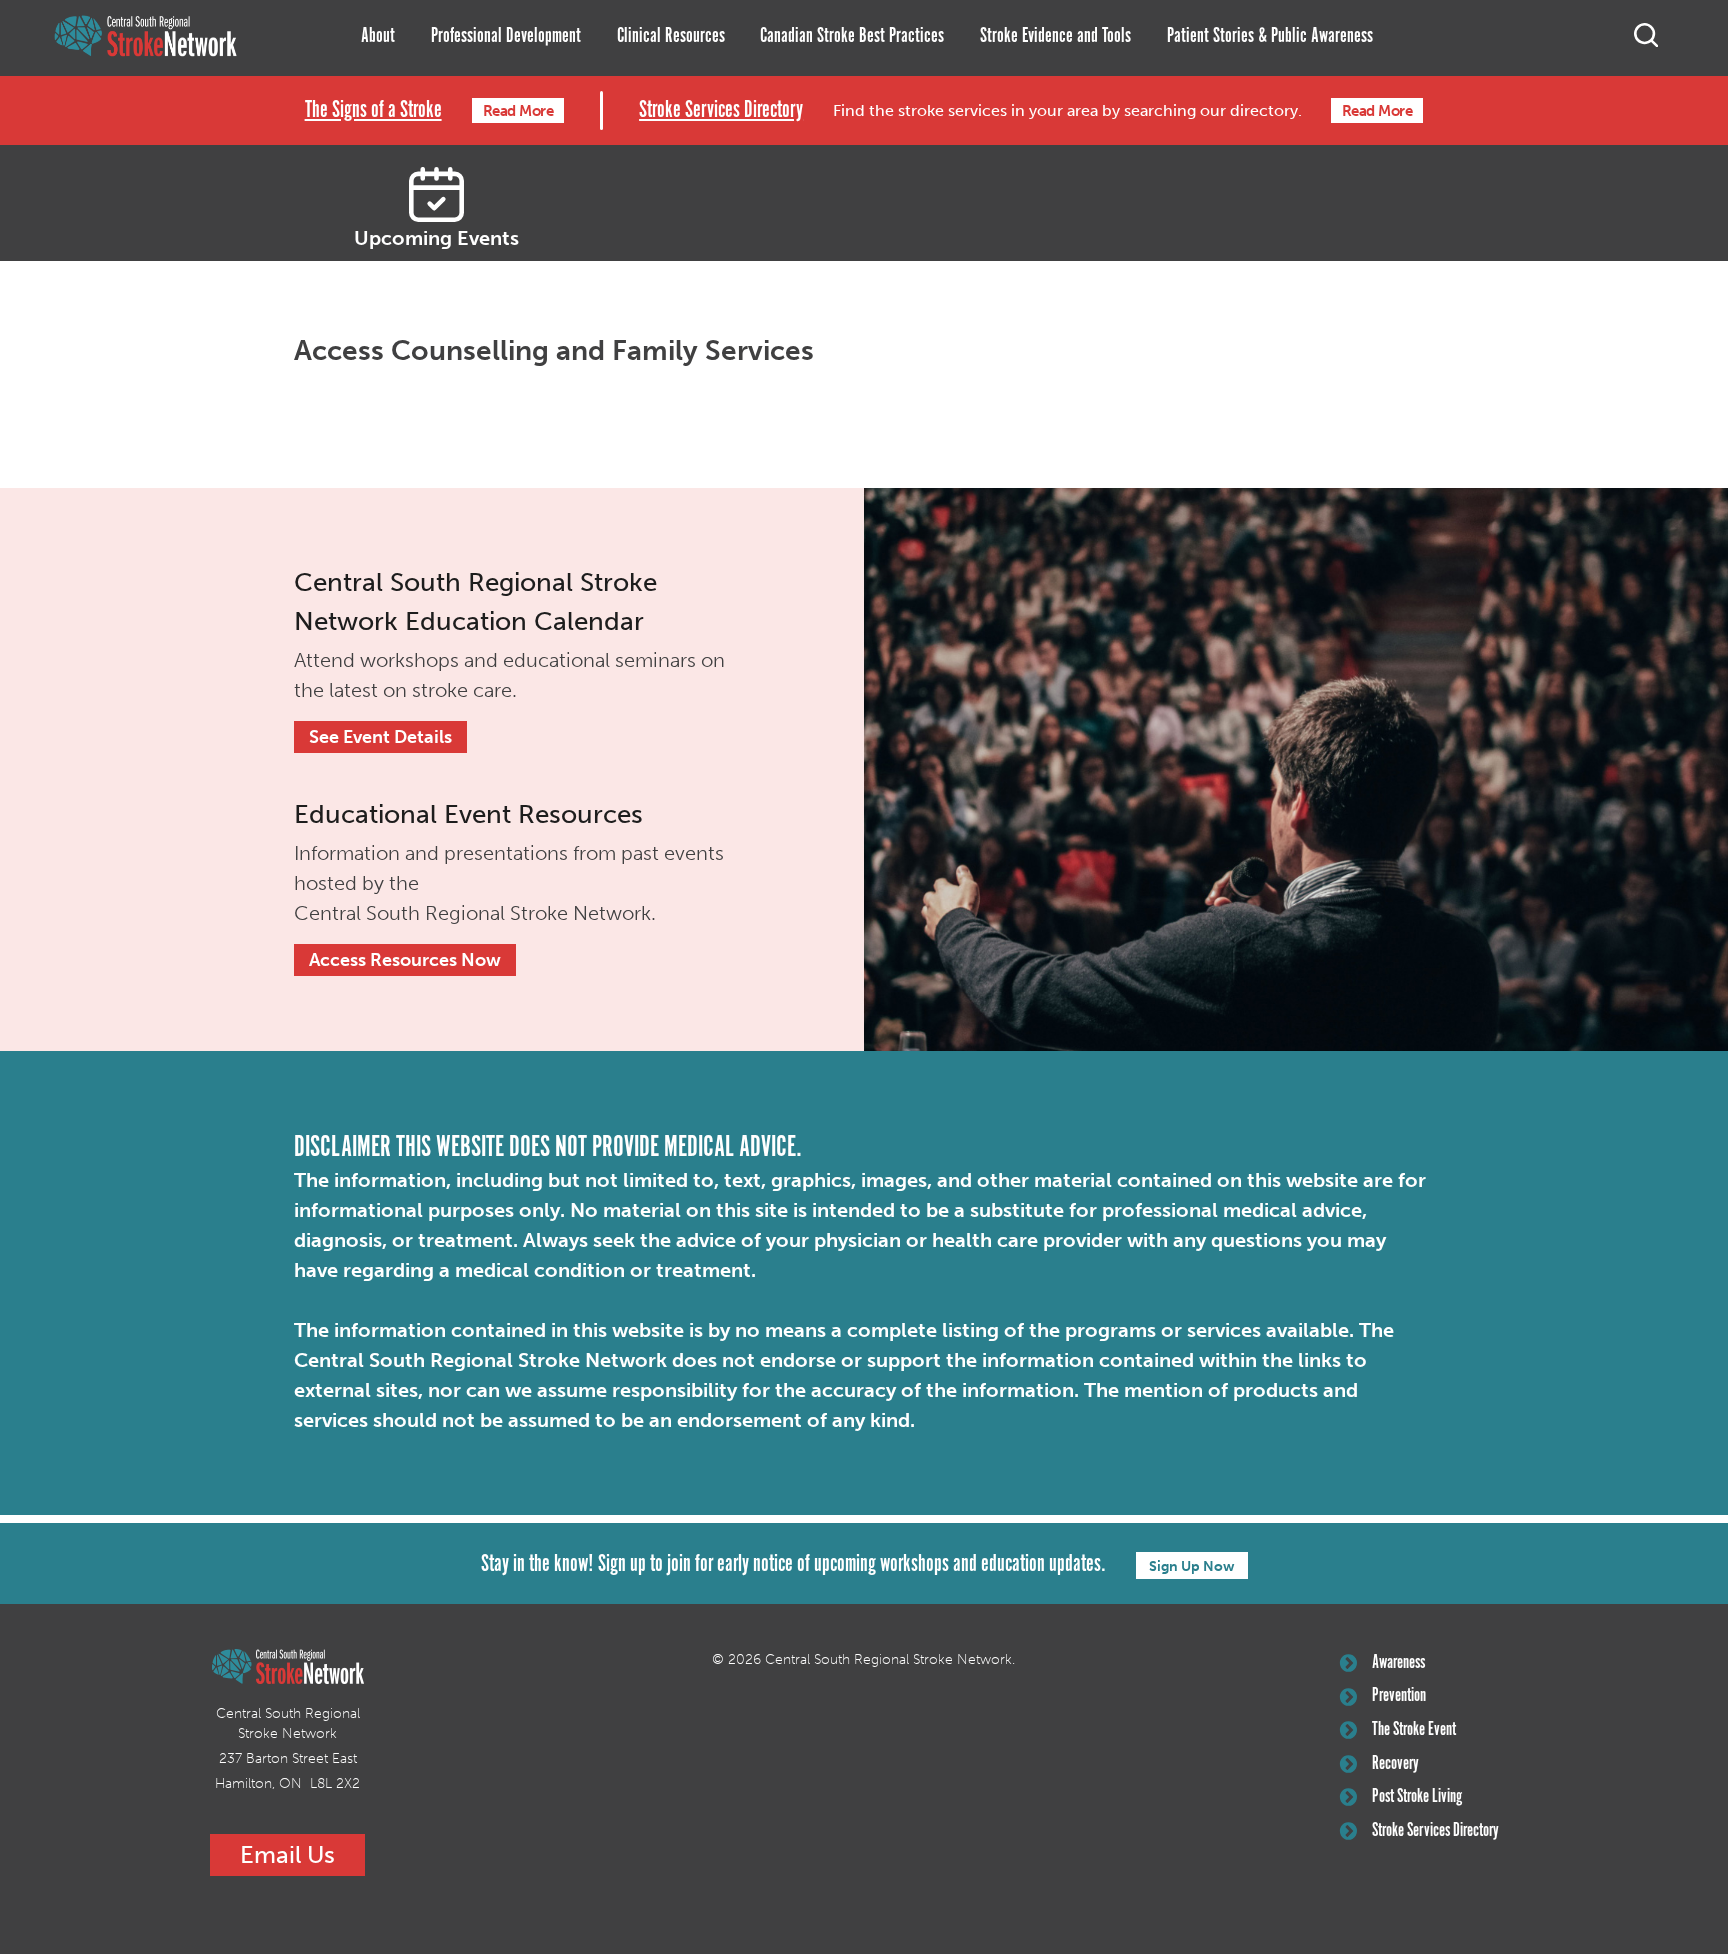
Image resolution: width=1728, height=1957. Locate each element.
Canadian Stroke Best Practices (852, 36)
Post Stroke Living (1417, 1797)
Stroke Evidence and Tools (1055, 36)
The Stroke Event (1414, 1730)
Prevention (1399, 1696)
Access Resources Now (405, 960)
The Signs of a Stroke (373, 110)
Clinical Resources (671, 36)
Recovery (1395, 1764)
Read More (518, 111)
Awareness (1398, 1663)
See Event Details (380, 737)
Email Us (287, 1854)
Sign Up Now (1192, 1566)
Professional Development (506, 36)
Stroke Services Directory (721, 110)
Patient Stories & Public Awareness (1270, 36)
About (378, 36)
